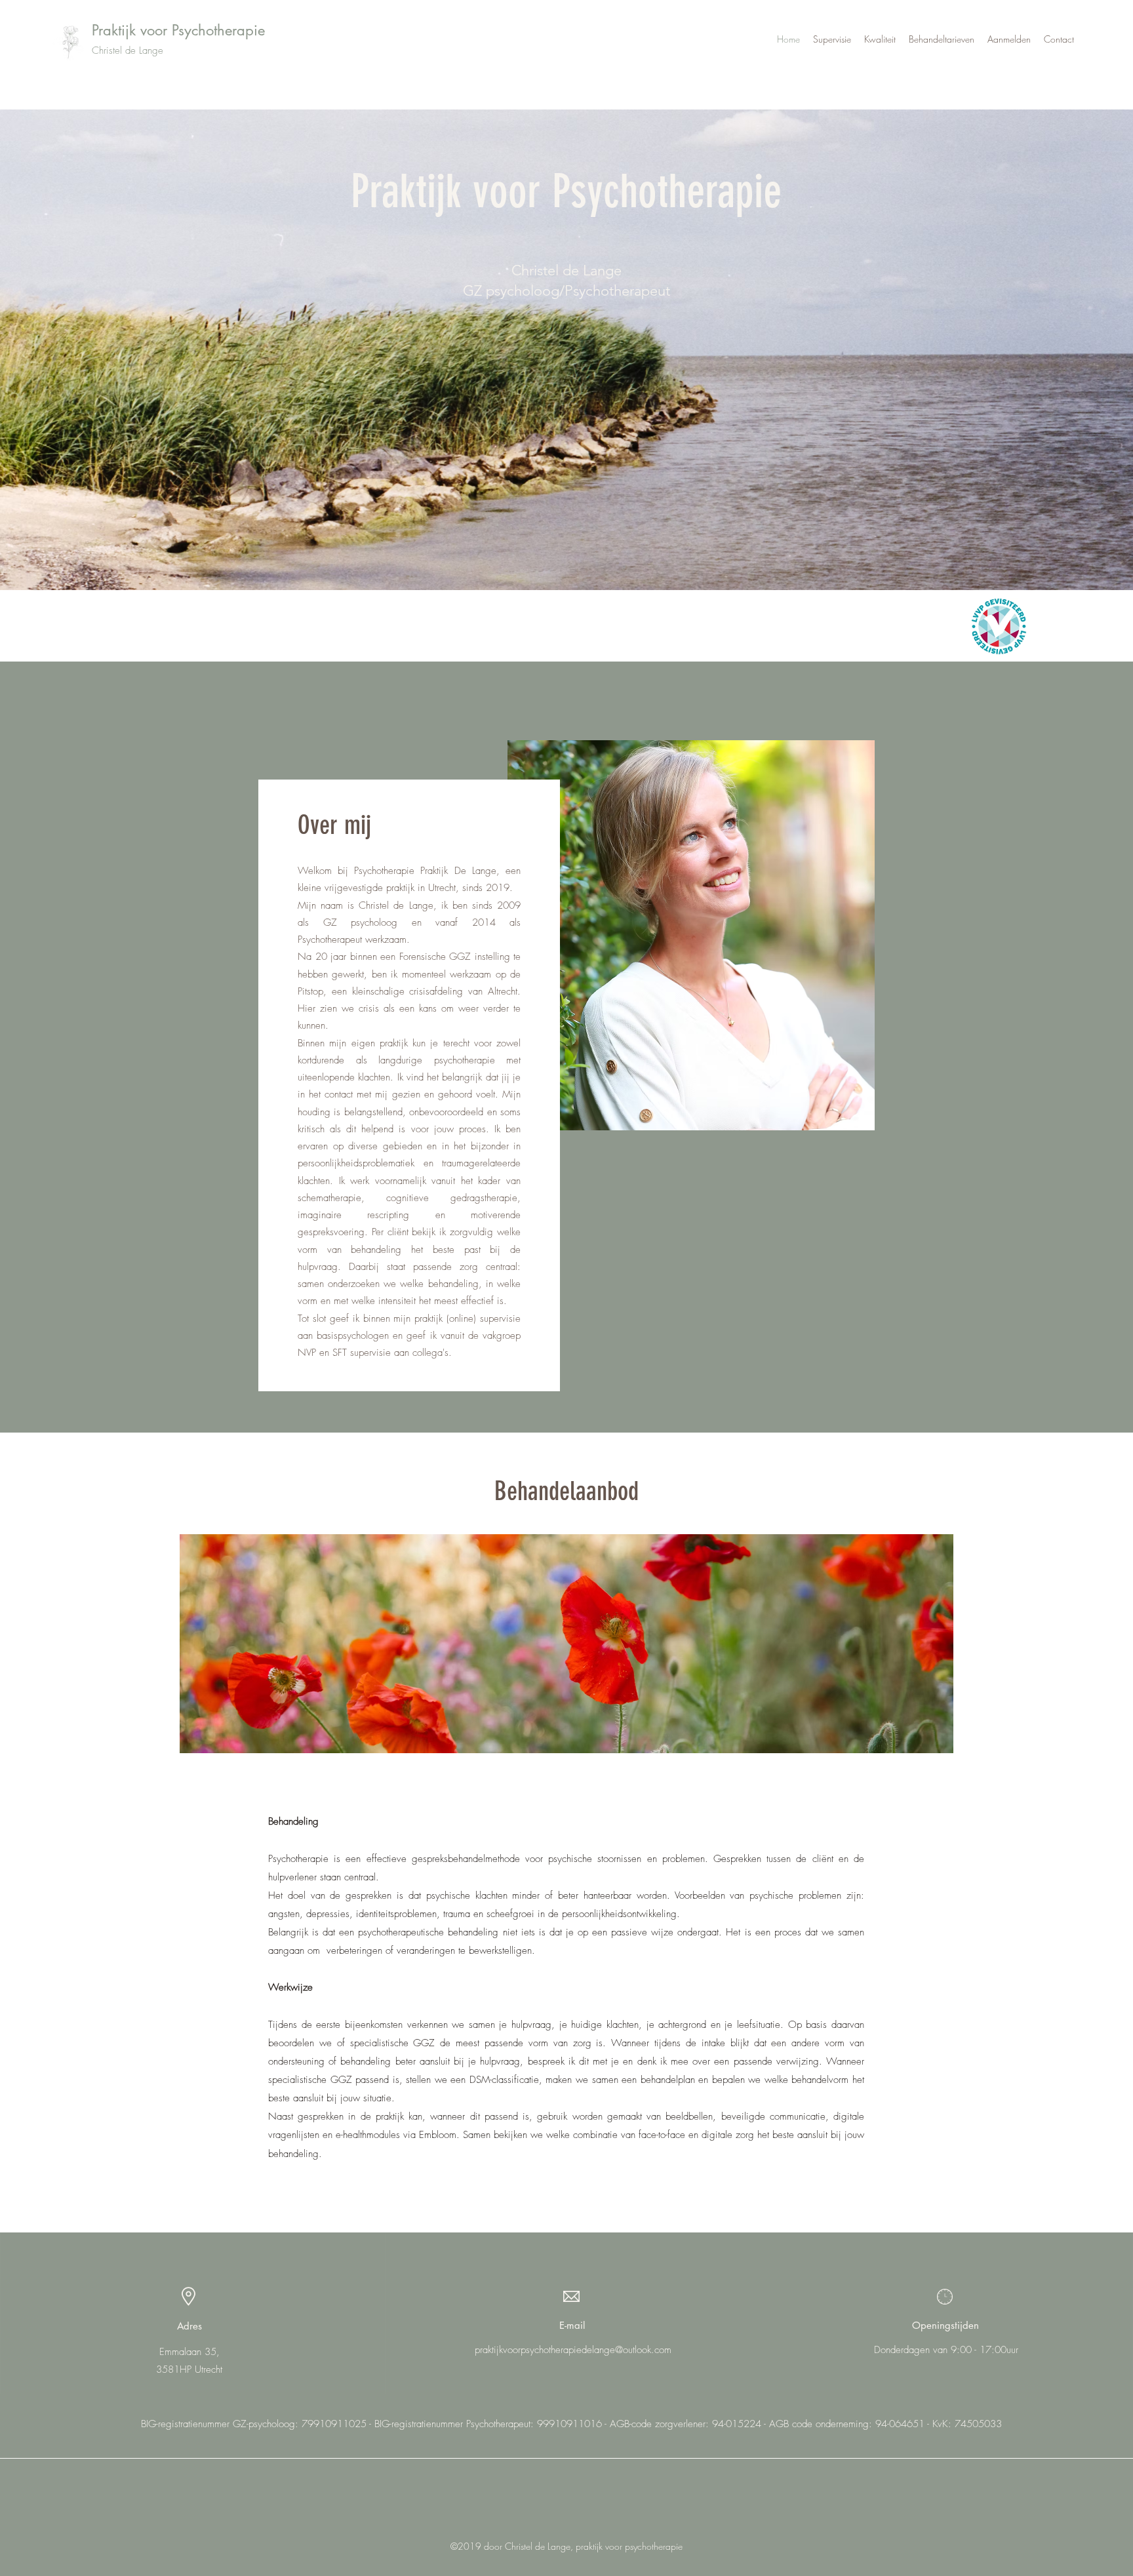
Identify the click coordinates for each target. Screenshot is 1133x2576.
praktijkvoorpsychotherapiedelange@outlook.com (573, 2350)
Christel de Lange (128, 50)
